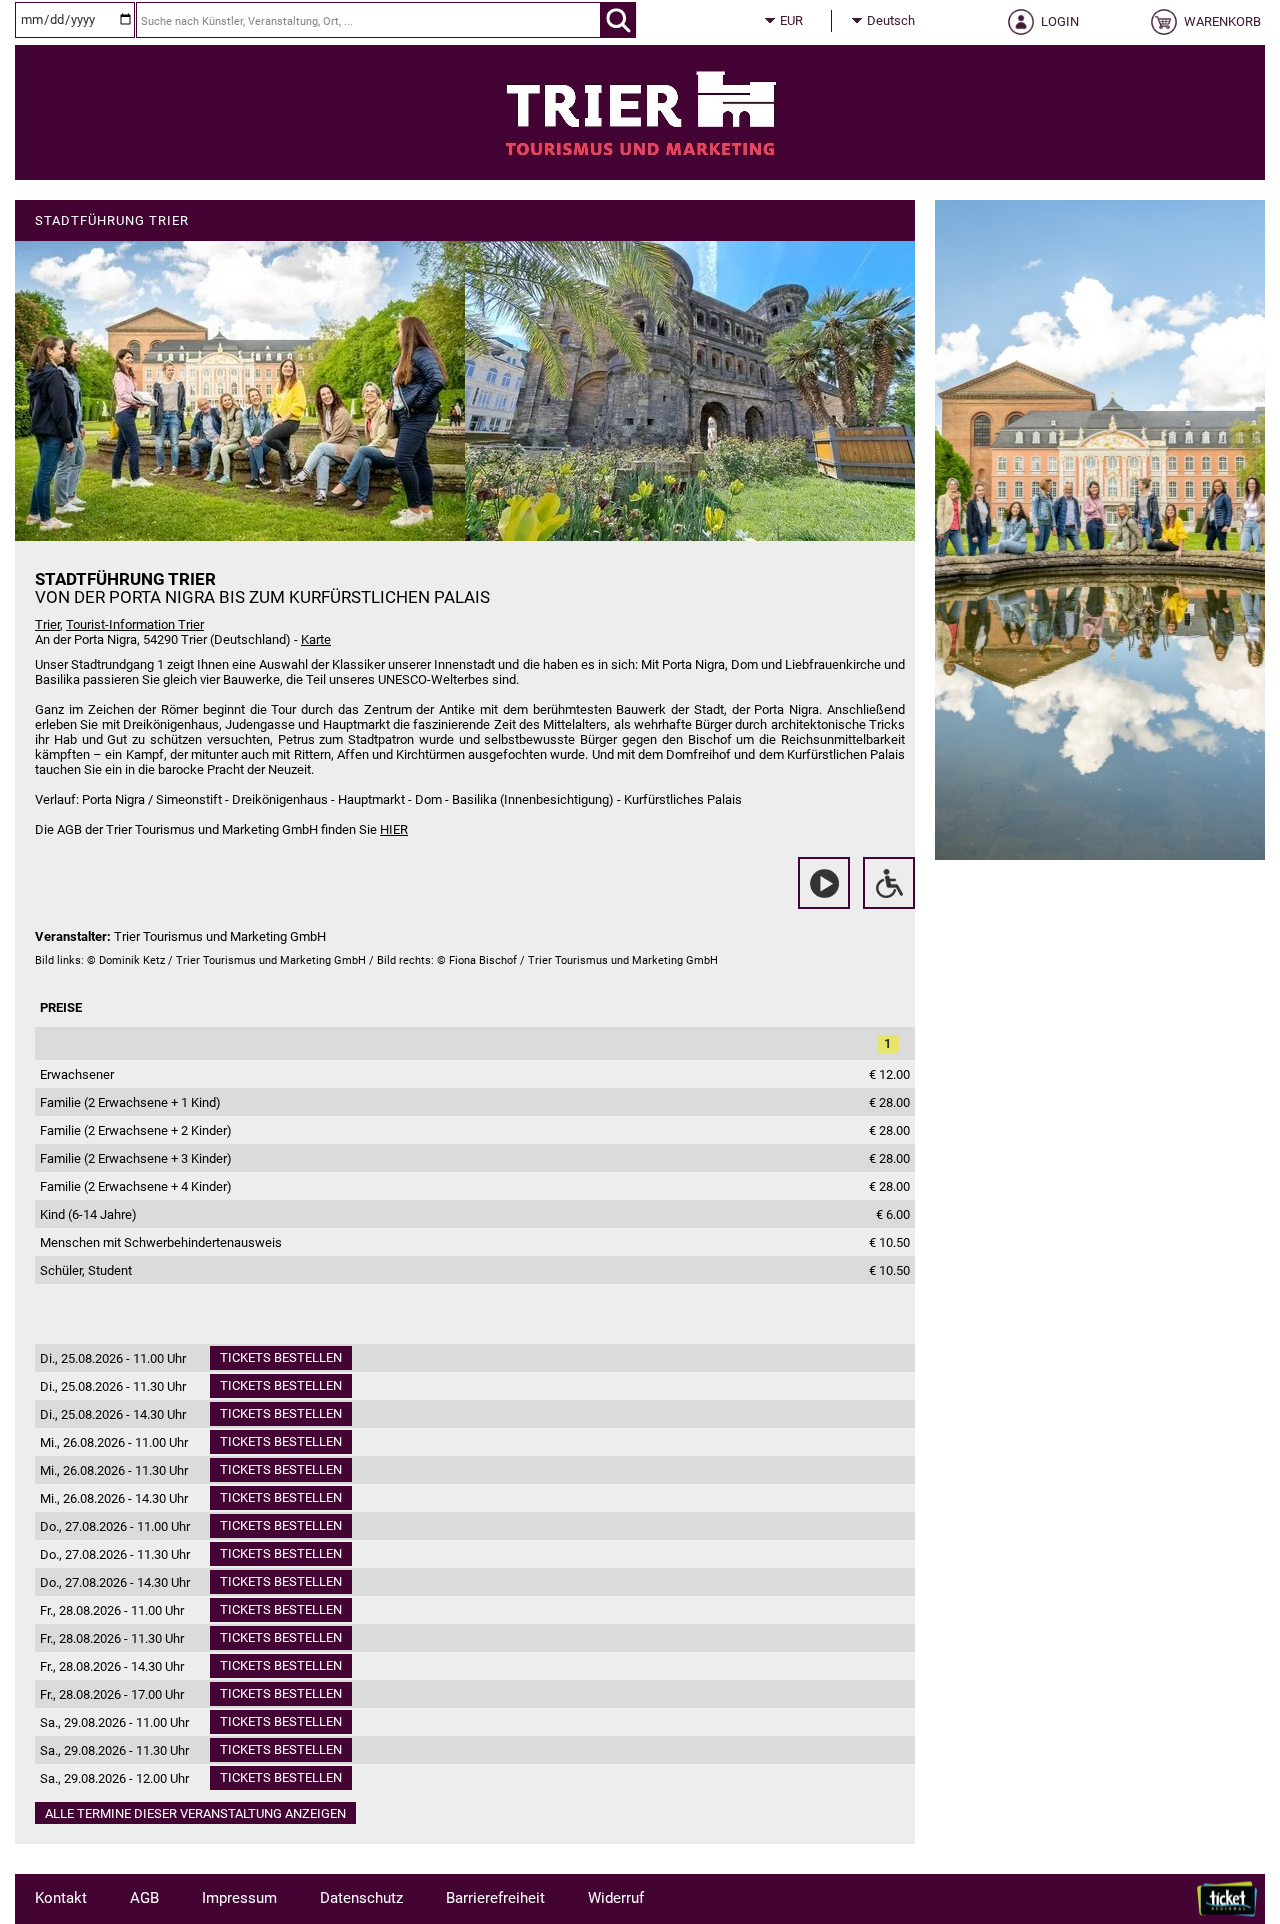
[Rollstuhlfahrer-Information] (889, 883)
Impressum (239, 1898)
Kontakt (61, 1898)
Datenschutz (361, 1898)
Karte (316, 639)
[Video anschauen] (824, 883)
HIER (394, 829)
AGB (144, 1898)
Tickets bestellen (281, 1357)
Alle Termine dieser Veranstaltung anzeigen (195, 1813)
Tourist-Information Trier (135, 624)
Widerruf (616, 1898)
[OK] (618, 20)
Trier (47, 624)
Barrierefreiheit (495, 1898)
